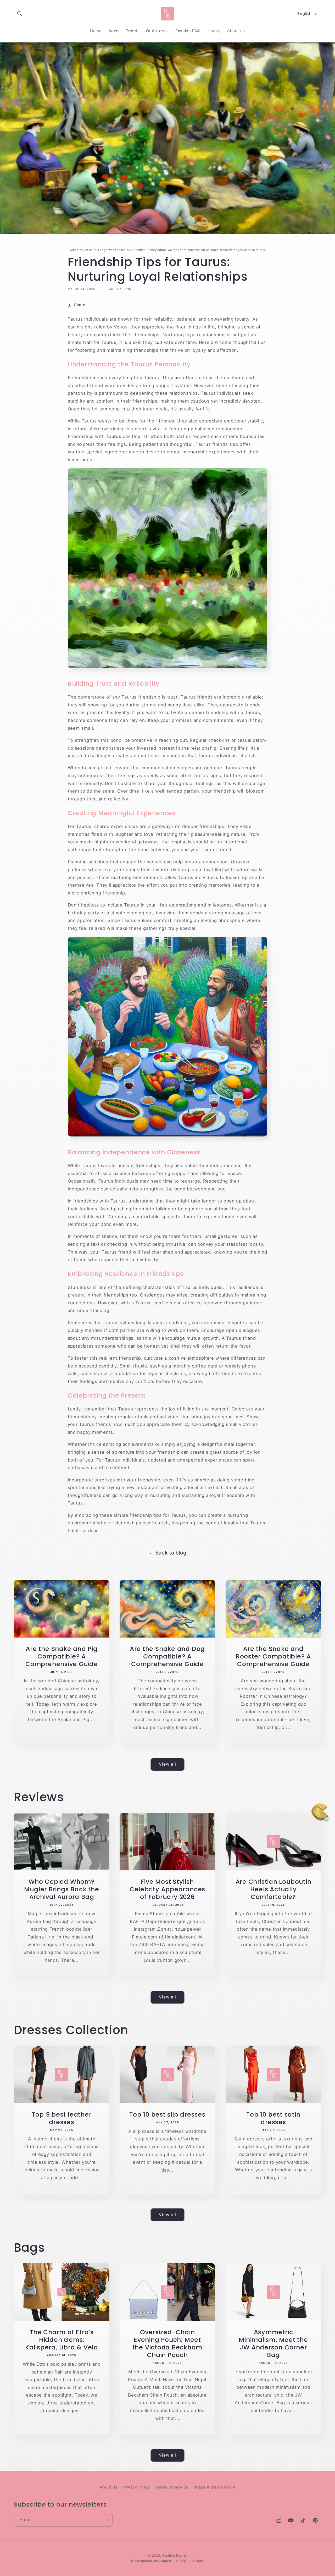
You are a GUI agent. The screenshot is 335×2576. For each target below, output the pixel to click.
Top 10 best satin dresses (273, 2118)
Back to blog (171, 1553)
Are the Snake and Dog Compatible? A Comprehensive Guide (167, 1656)
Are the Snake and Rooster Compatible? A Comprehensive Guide (273, 1656)
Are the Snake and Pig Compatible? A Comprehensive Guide (62, 1656)
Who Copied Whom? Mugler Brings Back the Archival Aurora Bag (62, 1889)
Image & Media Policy (214, 2487)
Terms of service (172, 2487)
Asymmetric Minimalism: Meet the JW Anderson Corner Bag (274, 2343)
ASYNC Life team (190, 2561)
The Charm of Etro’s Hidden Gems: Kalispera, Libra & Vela (62, 2340)
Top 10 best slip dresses (168, 2114)
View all (167, 1764)
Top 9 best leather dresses (62, 2118)
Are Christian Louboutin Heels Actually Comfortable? (273, 1889)
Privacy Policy (137, 2487)
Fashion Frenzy (175, 2556)
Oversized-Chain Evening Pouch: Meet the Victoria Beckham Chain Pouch (167, 2343)
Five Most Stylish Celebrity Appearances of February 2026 (167, 1889)
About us (109, 2487)
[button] (20, 14)
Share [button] (80, 305)
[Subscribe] (106, 2520)
